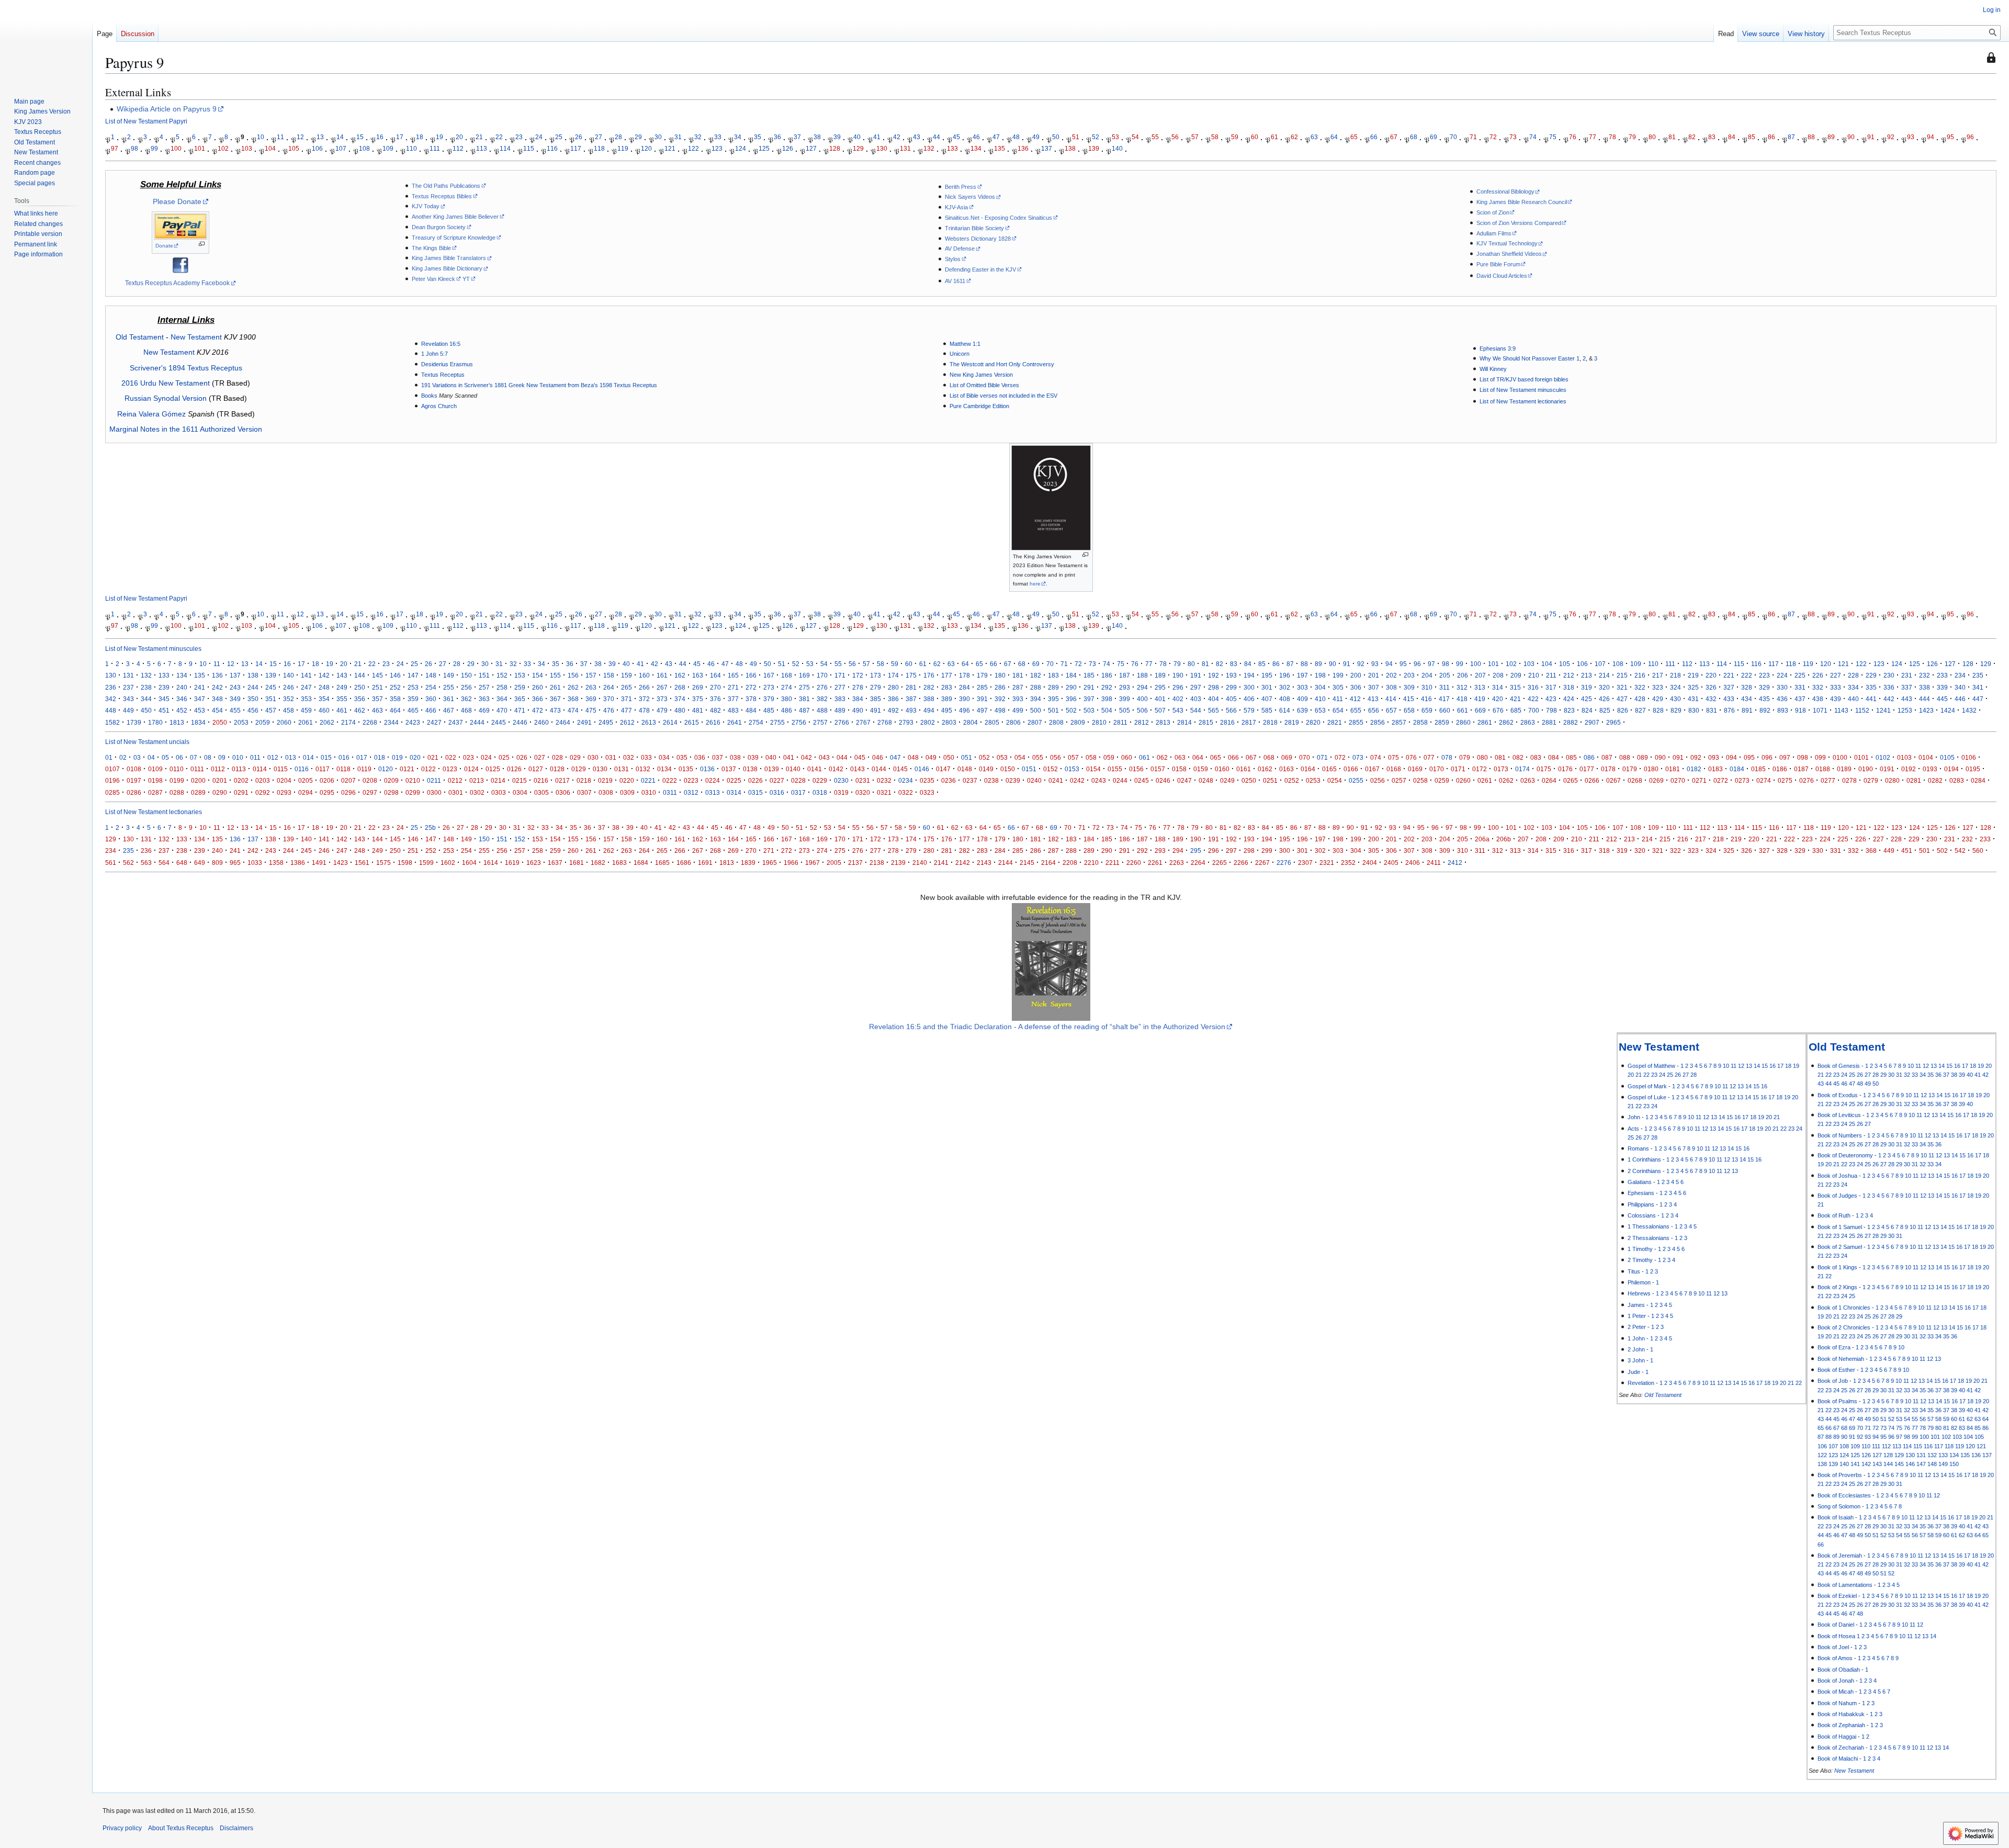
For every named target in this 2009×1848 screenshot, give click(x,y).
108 (364, 148)
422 (1533, 699)
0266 (1592, 780)
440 (1853, 699)
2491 (584, 722)
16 (380, 137)
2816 (1227, 722)
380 (787, 699)
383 (840, 699)
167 (769, 675)
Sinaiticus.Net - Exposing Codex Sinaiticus (998, 218)
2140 (920, 863)
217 (1658, 675)
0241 (1056, 780)
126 (788, 148)
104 (270, 148)
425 (1587, 699)
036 (700, 757)
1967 (812, 863)
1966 (791, 863)
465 (413, 710)
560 (1978, 850)
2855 (1356, 722)
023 (469, 757)
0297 (370, 792)
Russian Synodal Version (166, 398)
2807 (1035, 722)
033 (646, 757)
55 (1155, 137)
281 (911, 687)
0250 (1249, 780)
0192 (1909, 769)
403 (1196, 699)
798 (1551, 710)
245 (271, 687)
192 (1214, 675)
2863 (1528, 722)
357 (377, 699)
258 (502, 687)
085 (1571, 757)
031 (611, 757)
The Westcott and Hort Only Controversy (1002, 364)
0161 (1244, 769)
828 (1658, 710)
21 (479, 137)
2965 (1613, 722)
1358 (276, 863)
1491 (319, 863)
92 (1891, 137)
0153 (1072, 769)
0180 (1651, 769)
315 (1515, 687)
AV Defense (960, 249)
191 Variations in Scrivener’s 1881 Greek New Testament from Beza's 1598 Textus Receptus (539, 385)
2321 (1327, 863)
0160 (1222, 769)
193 (1231, 675)
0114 (260, 769)
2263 (1177, 863)
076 (1411, 757)
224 (1782, 675)
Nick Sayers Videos (970, 197)
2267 (1262, 863)
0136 (707, 769)
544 (1196, 710)
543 (1178, 710)
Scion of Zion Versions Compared (1519, 223)
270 (715, 687)
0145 (900, 769)
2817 (1249, 722)
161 (662, 675)
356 (360, 699)
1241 (1883, 710)
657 (1391, 710)
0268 (1635, 780)
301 (1267, 687)
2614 (670, 722)
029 (575, 757)
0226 (755, 780)
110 (411, 148)
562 (128, 863)
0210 (413, 780)
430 (1675, 699)
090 (1660, 757)
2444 (477, 722)
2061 (306, 722)
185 (1089, 675)
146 (395, 675)
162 (680, 675)
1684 (641, 863)
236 (111, 687)
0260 (1463, 780)
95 (1950, 137)
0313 (713, 792)
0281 (1914, 780)
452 (182, 710)
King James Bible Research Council (1522, 202)
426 (1604, 699)
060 (1127, 757)
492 (893, 710)
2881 (1549, 722)
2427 (434, 722)
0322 (906, 792)
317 (1551, 687)
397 (1089, 699)
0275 (1785, 780)
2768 (885, 722)
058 (1091, 757)
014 (308, 757)
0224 (713, 780)
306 (1356, 687)
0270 (1678, 780)
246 (289, 687)
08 (208, 757)
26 (579, 137)
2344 (391, 722)
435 (1764, 699)
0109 (155, 769)
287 (1018, 687)
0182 (1694, 769)
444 (1925, 699)
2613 (649, 722)
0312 (691, 792)
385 (876, 699)
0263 (1528, 780)
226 (1818, 675)
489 (840, 710)
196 (1285, 675)
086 (1589, 757)
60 (1255, 137)
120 (646, 148)
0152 (1051, 769)
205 (1445, 675)
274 (787, 687)
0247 (1184, 780)
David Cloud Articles (1502, 276)
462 (360, 710)
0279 (1871, 780)
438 (1818, 699)
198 (1320, 675)
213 (1587, 675)
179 (982, 675)
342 (111, 699)
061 (1144, 757)
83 (1712, 137)
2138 (877, 863)
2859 (1442, 722)
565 (1214, 710)
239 (164, 687)
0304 (520, 792)
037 (718, 757)
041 (789, 757)
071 (1322, 757)
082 (1518, 757)
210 (1534, 675)
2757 (820, 722)
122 (693, 148)
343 (128, 699)
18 (420, 137)
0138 (750, 769)
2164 (1048, 863)
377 (733, 699)
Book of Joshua (1837, 1176)
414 (1391, 699)
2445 (499, 722)
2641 (735, 722)
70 (1453, 137)
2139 (898, 863)
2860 (1463, 722)
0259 (1442, 780)
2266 (1241, 863)
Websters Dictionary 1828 (978, 239)
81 (1672, 137)
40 (857, 137)
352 (289, 699)
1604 (469, 863)
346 (182, 699)
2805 (992, 722)
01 (109, 757)
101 (200, 148)
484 (751, 710)
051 (967, 757)
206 (1463, 675)
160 (644, 675)
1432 (1969, 710)
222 (1747, 675)
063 (1180, 757)
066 (1233, 757)
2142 (963, 863)
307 (1374, 687)
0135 (686, 769)
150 (466, 675)
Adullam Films (1494, 233)
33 (718, 137)
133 (952, 148)
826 (1623, 710)
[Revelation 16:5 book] (1051, 961)
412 (1355, 699)
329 (1764, 687)
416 (1426, 699)
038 (735, 757)
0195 (1973, 769)
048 (913, 757)
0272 (1721, 780)
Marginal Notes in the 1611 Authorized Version (186, 429)
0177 (1587, 769)
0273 (1742, 780)
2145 (1027, 863)
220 (1711, 675)
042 (806, 757)
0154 (1093, 769)
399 (1125, 699)
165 (733, 675)
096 (1767, 757)
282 (929, 687)
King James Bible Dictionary (447, 268)
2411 (1434, 863)
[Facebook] (180, 265)
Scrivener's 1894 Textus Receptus (186, 368)
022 (451, 757)
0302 (477, 792)
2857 (1399, 722)
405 (1231, 699)
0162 (1265, 769)
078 (1447, 757)
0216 (541, 780)
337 (1907, 687)
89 (1831, 137)
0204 (284, 780)
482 (715, 710)
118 (599, 148)
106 (317, 148)
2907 (1592, 722)
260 (538, 687)
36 (777, 137)
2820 (1313, 722)
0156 (1136, 769)
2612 (627, 722)
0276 (1807, 780)
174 (893, 675)
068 (1269, 757)
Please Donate (177, 201)
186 (1107, 675)
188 (1142, 675)
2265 (1220, 863)
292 (1107, 687)
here (1035, 584)
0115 (281, 769)
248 (324, 687)
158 (609, 675)
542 (1960, 850)
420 (1498, 699)
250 (360, 687)
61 (1274, 137)
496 (964, 710)
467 (449, 710)
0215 (520, 780)
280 (893, 687)
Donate (164, 246)
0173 (1501, 769)
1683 (619, 863)
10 (261, 137)
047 (895, 757)
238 (146, 687)
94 (1931, 137)
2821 (1335, 722)
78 (1612, 137)
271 (733, 687)
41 (877, 137)
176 (929, 675)
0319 (841, 792)
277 (840, 687)
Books (429, 396)
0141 (815, 769)
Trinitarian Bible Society (974, 228)
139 (1094, 148)
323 (1658, 687)
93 (1911, 137)
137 (1047, 148)
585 (1267, 710)
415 (1409, 699)
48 (1016, 137)
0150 (1008, 769)
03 (137, 757)
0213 (477, 780)
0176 (1565, 769)
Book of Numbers (1840, 1135)
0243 (1099, 780)
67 (1394, 137)
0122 (428, 769)
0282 (1935, 780)
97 (115, 148)
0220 (627, 780)
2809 (1078, 722)
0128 (557, 769)
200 (1356, 675)
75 (1553, 137)
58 (1215, 137)
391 (982, 699)
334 (1853, 687)
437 (1800, 699)
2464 (563, 722)
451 (164, 710)
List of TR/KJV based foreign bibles (1524, 379)
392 (1000, 699)
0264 (1549, 780)
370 (609, 699)
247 (306, 687)
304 (1320, 687)
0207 (348, 780)
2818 (1270, 722)
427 (1622, 699)
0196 (112, 780)
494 (929, 710)
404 (1214, 699)
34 (738, 137)
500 (1036, 710)
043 (824, 757)
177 (947, 675)
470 (502, 710)
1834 (198, 722)
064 (1198, 757)
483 (733, 710)
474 (573, 710)
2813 (1163, 722)
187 (1125, 675)
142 (324, 675)
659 (1427, 710)
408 (1285, 699)
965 (235, 863)
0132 (643, 769)
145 (377, 675)
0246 (1163, 780)
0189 (1844, 769)
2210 (1091, 863)
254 (431, 687)
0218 (584, 780)
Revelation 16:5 (441, 344)
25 (559, 137)
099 (1820, 757)
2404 (1370, 863)
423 (1551, 699)
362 (466, 699)
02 (123, 757)
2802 (928, 722)
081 (1500, 757)
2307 (1305, 863)
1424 (1948, 710)
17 (400, 137)
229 (1871, 675)
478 (644, 710)
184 (1071, 675)
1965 (770, 863)
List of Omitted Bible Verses (984, 385)
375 (698, 699)
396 (1071, 699)
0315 (755, 792)
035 (682, 757)
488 (822, 710)
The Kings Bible (431, 248)
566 (1231, 710)
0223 (691, 780)
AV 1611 (955, 281)
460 (324, 710)
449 (128, 710)
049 (931, 757)
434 (1747, 699)
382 (822, 699)
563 (146, 863)
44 (936, 137)
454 (217, 710)
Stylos (953, 259)
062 (1162, 757)
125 (764, 148)
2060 (284, 722)
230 (1889, 675)
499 (1018, 710)
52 (1096, 137)
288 (1036, 687)
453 (200, 710)
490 (858, 710)
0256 (1378, 780)
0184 (1737, 769)
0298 (391, 792)
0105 (1947, 757)
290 (1071, 687)
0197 (134, 780)
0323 (927, 792)
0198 (155, 780)
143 (342, 675)
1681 (577, 863)
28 (618, 137)
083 (1536, 757)
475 (591, 710)
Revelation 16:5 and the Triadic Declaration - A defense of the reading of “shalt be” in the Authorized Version (1047, 1027)
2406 (1413, 863)
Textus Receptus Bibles (442, 196)
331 (1800, 687)
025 (504, 757)
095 (1749, 757)
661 (1463, 710)
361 (449, 699)
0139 (772, 769)
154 (538, 675)
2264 (1198, 863)
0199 (177, 780)
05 (165, 757)
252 (395, 687)
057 (1073, 757)
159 (627, 675)
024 (486, 757)
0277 (1828, 780)
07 (194, 757)
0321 (884, 792)
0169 (1415, 769)
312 (1462, 687)
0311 (670, 792)
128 (835, 148)
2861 (1485, 722)
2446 (520, 722)
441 (1871, 699)
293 (1125, 687)
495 (947, 710)
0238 (991, 780)
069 (1287, 757)
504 (1107, 710)
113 (482, 148)
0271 (1699, 780)
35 (758, 137)
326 (1711, 687)
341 (1978, 687)
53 (1115, 137)
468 (466, 710)
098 (1803, 757)
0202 (241, 780)
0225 (734, 780)
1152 (1862, 710)
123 (717, 148)
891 (1747, 710)
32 (698, 137)
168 (787, 675)
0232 (884, 780)
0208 (370, 780)
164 (715, 675)
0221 (648, 780)
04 (151, 757)
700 (1534, 710)
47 (996, 137)
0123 (450, 769)
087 (1607, 757)
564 (164, 863)
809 (217, 863)
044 (842, 757)
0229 (820, 780)
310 (1427, 687)
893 (1783, 710)
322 (1640, 687)
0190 (1866, 769)
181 (1018, 675)
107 (341, 148)
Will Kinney (1493, 369)
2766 (842, 722)
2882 (1571, 722)
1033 (255, 863)
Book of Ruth (1834, 1215)
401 (1160, 699)
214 (1604, 675)
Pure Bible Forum (1498, 264)
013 (291, 757)
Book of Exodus (1838, 1095)
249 (342, 687)
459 (306, 710)
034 (664, 757)
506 (1142, 710)
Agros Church (439, 406)
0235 (927, 780)
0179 (1630, 769)
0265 (1571, 780)
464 (395, 710)
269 (698, 687)
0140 (793, 769)
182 (1036, 675)
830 (1694, 710)
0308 (606, 792)
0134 (664, 769)
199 (1338, 675)
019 (397, 757)
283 (947, 687)
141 (306, 675)
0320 (863, 792)
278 (858, 687)
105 (294, 148)
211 (1551, 675)
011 (255, 757)
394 (1036, 699)
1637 (555, 863)
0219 (605, 780)
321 (1622, 687)
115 (529, 148)
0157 (1158, 769)
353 (306, 699)
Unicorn (960, 354)
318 (1569, 687)
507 (1160, 710)
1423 (1926, 710)
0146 (922, 769)
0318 (820, 792)
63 (1314, 137)
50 (1056, 137)
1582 (112, 722)
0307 (584, 792)
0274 (1764, 780)
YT (466, 279)
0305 (541, 792)
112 (458, 148)
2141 (941, 863)
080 (1482, 757)
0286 (134, 792)
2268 (370, 722)
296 (1178, 687)
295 (1160, 687)
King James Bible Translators (449, 258)
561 (111, 863)
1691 (705, 863)
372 (644, 699)
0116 (302, 769)
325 (1693, 687)
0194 (1951, 769)
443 (1907, 699)
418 (1462, 699)
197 (1302, 675)
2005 (834, 863)
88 (1811, 137)
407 (1267, 699)
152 (502, 675)
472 (538, 710)
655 (1356, 710)
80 (1652, 137)
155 (555, 675)
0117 (323, 769)
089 (1643, 757)
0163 (1286, 769)
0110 (177, 769)
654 (1338, 710)
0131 (622, 769)
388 (929, 699)
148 (431, 675)
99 (154, 148)
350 (253, 699)
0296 (348, 792)
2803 (949, 722)
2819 (1292, 722)
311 (1444, 687)
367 (555, 699)
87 (1791, 137)
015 (326, 757)
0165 (1329, 769)
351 (271, 699)
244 (253, 687)
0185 (1758, 769)
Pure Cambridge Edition (979, 406)
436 (1782, 699)
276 (822, 687)
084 (1554, 757)
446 (1960, 699)
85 (1752, 137)
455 (235, 710)
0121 (407, 769)
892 (1765, 710)
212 (1569, 675)
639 (1302, 710)
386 (893, 699)
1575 (383, 863)
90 (1851, 137)
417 (1444, 699)
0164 (1308, 769)
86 (1771, 137)
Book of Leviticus (1839, 1115)
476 (609, 710)
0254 (1335, 780)
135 (1000, 148)
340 (1960, 687)
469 (484, 710)
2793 (906, 722)
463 (377, 710)
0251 (1270, 780)
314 (1498, 687)
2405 (1391, 863)
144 (360, 675)
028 (557, 757)
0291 (241, 792)
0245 (1142, 780)
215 (1622, 675)
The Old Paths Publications (446, 186)
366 (538, 699)
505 (1125, 710)
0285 (112, 792)
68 (1414, 137)
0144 (879, 769)
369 (591, 699)
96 (1970, 137)
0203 (263, 780)
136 (1023, 148)
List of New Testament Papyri (146, 121)
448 (111, 710)
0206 (327, 780)
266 (644, 687)
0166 (1351, 769)
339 (1942, 687)
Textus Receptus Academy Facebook (177, 283)
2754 (756, 722)
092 (1696, 757)
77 (1593, 137)
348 (217, 699)
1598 (405, 863)
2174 (348, 722)
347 (200, 699)
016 (344, 757)
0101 (1861, 757)
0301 (456, 792)
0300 (434, 792)
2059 (263, 722)
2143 (984, 863)
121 (670, 148)
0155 (1115, 769)
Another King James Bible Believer (455, 217)
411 (1338, 699)
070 (1305, 757)
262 (573, 687)
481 (698, 710)
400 (1142, 699)
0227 (777, 780)
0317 (798, 792)
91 (1871, 137)
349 (235, 699)
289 (1053, 687)
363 (484, 699)
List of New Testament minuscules (1523, 390)
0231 (863, 780)
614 (1285, 710)
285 (982, 687)
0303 (499, 792)
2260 (1134, 863)
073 (1358, 757)
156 (573, 675)
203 (1409, 675)
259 (520, 687)
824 (1587, 710)
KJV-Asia (956, 207)
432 (1711, 699)
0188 (1823, 769)
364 (502, 699)
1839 (748, 863)
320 (1604, 687)
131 (905, 148)
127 (811, 148)
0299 (413, 792)
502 (1071, 710)
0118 (343, 769)
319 (1587, 687)
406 (1249, 699)
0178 (1608, 769)
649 (200, 863)
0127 (536, 769)
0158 (1179, 769)
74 (1533, 137)
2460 (541, 722)
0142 (836, 769)
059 (1109, 757)
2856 (1378, 722)
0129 (579, 769)
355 (342, 699)
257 (484, 687)
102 (223, 148)
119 (623, 148)
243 (235, 687)
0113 (239, 769)
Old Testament (140, 337)
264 (609, 687)
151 (484, 675)
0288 (177, 792)
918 (1801, 710)
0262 (1506, 780)
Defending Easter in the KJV (980, 269)
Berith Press (961, 187)
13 (320, 137)
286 (1000, 687)
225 (1800, 675)
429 (1658, 699)
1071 (1820, 710)
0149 (986, 769)
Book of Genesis (1839, 1066)
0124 (471, 769)
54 (1135, 137)
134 (976, 148)
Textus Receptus (443, 375)
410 (1320, 699)
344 (146, 699)
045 (860, 757)
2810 (1099, 722)
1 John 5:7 (434, 354)
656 (1374, 710)
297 (1196, 687)
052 (984, 757)
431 (1693, 699)
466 (431, 710)
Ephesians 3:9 (1498, 348)
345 (164, 699)
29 (638, 137)
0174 (1522, 769)
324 (1675, 687)
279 (876, 687)
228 (1853, 675)
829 (1676, 710)
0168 (1394, 769)
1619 (512, 863)
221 (1729, 675)
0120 (386, 769)
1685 (662, 863)
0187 (1801, 769)
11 (280, 137)
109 (388, 148)
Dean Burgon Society (439, 227)
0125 (493, 769)
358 (395, 699)
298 (1214, 687)
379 (769, 699)
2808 (1056, 722)
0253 (1313, 780)
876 (1729, 710)
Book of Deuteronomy (1845, 1155)
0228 (798, 780)
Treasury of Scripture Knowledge (454, 238)
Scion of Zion (1493, 212)
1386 (298, 863)
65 (1354, 137)
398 (1107, 699)
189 (1160, 675)
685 (1516, 710)
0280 (1892, 780)
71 (1473, 137)
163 (698, 675)
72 (1493, 137)
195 (1267, 675)
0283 (1957, 780)
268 (680, 687)
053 (1002, 757)
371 (627, 699)
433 (1729, 699)
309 (1409, 687)
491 (876, 710)
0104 (1926, 757)
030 (593, 757)
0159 (1201, 769)
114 (505, 148)
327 (1729, 687)
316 (1533, 687)
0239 (1013, 780)
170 (822, 675)
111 (435, 148)
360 (431, 699)
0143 (857, 769)
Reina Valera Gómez (151, 414)
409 (1302, 699)
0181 (1673, 769)
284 (964, 687)
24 (539, 137)
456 (253, 710)
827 (1640, 710)
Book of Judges (1837, 1196)
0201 (220, 780)
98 (134, 148)
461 (342, 710)
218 (1675, 675)
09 (222, 757)
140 (1117, 148)
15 (360, 137)
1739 (134, 722)
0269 (1656, 780)
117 (576, 148)
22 (499, 137)
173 (876, 675)
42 (897, 137)
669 (1480, 710)
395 (1053, 699)
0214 (498, 780)
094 (1731, 757)
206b (1504, 839)
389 (947, 699)
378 (751, 699)
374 (680, 699)
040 (771, 757)
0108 (134, 769)
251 (377, 687)
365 (520, 699)
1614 (491, 863)
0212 (455, 780)
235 (1978, 675)
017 (362, 757)
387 (911, 699)
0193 (1930, 769)
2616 (713, 722)
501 (1053, 710)
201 (1374, 675)
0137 (729, 769)
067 (1251, 757)
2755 (777, 722)
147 (413, 675)
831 (1712, 710)
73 (1513, 137)
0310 (649, 792)
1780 (155, 722)
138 (1070, 148)
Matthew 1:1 (965, 344)
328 (1747, 687)
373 (662, 699)
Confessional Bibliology (1505, 191)
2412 (1455, 863)
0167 (1372, 769)
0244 (1120, 780)
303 (1302, 687)
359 (413, 699)
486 (787, 710)
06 (179, 757)
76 (1573, 137)
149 (449, 675)
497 (982, 710)
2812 (1142, 722)
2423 (413, 722)
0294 (306, 792)
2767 (863, 722)
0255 (1356, 780)
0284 (1978, 780)
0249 (1227, 780)
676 (1498, 710)
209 (1516, 675)
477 (627, 710)
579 (1249, 710)
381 (804, 699)
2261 (1155, 863)
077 (1429, 757)
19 (439, 137)
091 (1678, 757)
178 (964, 675)
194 (1249, 675)
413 (1373, 699)
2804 (970, 722)
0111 (197, 769)
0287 (155, 792)
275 (804, 687)
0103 (1904, 757)
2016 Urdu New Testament (166, 383)
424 (1569, 699)
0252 (1292, 780)
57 (1195, 137)
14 (340, 137)
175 (911, 675)
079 (1465, 757)
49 (1036, 137)
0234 (906, 780)
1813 (177, 722)
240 (182, 687)
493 (911, 710)
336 (1889, 687)
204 (1427, 675)
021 (433, 757)
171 (840, 675)
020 (415, 757)
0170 (1437, 769)
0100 (1840, 757)
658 (1409, 710)
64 (1334, 137)
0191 (1887, 769)
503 (1089, 710)
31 (678, 137)
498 (1000, 710)
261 (555, 687)
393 (1018, 699)
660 (1445, 710)
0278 (1849, 780)
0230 (841, 780)
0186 (1780, 769)
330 (1782, 687)
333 (1836, 687)
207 (1480, 675)
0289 (198, 792)
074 (1376, 757)
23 (519, 137)
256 (466, 687)
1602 (448, 863)
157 (591, 675)
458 (289, 710)
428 (1640, 699)
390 (964, 699)
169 (804, 675)
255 (449, 687)
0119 (364, 769)
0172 (1480, 769)
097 (1785, 757)
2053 (241, 722)
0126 (514, 769)
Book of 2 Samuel (1840, 1247)
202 (1391, 675)
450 (146, 710)
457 (271, 710)
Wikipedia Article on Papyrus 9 (167, 109)
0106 (1969, 757)
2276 (1284, 863)
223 (1764, 675)
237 (128, 687)
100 (176, 148)
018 (380, 757)
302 (1285, 687)
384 (858, 699)
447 (1978, 699)
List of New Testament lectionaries (1523, 401)
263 (591, 687)
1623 (534, 863)
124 (741, 148)
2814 (1184, 722)
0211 (434, 780)
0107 (112, 769)
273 (769, 687)
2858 (1420, 722)
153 (520, 675)
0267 (1613, 780)
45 (956, 137)
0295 (327, 792)
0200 (198, 780)
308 (1391, 687)
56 (1175, 137)
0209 (391, 780)
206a (1482, 839)
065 (1216, 757)
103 (247, 148)
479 (662, 710)
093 (1714, 757)
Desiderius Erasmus (447, 364)
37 (797, 137)
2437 (456, 722)
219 (1693, 675)
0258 (1420, 780)
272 (751, 687)
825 (1605, 710)
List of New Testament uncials (147, 742)
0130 (600, 769)
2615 (692, 722)
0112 (218, 769)
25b (430, 827)
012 (273, 757)
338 (1925, 687)
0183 (1715, 769)
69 (1434, 137)
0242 (1077, 780)
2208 (1070, 863)
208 (1498, 675)
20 (459, 137)
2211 (1113, 863)
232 (1925, 675)
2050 (220, 722)
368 (573, 699)
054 (1020, 757)
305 (1338, 687)
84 (1732, 137)
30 (658, 137)
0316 (777, 792)
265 (627, 687)
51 (1076, 137)
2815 (1206, 722)
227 (1836, 675)
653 (1320, 710)
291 (1089, 687)
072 (1340, 757)
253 (413, 687)
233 (1942, 675)
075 (1393, 757)
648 (182, 863)
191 (1196, 675)
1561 (362, 863)
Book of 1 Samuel (1840, 1227)
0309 (627, 792)
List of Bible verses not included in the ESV (1003, 396)
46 (976, 137)
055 (1038, 757)
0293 (284, 792)
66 (1374, 137)
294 (1142, 687)
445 (1942, 699)
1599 (426, 863)
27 (599, 137)
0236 (949, 780)
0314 (734, 792)
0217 (562, 780)
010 (238, 757)
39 (837, 137)
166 (751, 675)
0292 (263, 792)
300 (1249, 687)
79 (1632, 137)
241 (200, 687)
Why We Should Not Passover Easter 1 (1530, 358)
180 (1000, 675)
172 (858, 675)
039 (753, 757)
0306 (563, 792)
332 (1818, 687)
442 (1889, 699)
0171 (1458, 769)
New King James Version (981, 375)
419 (1480, 699)
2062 (327, 722)
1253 (1905, 710)
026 (522, 757)
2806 (1013, 722)
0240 (1034, 780)
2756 (799, 722)
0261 (1485, 780)
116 (552, 148)
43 (917, 137)
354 (324, 699)
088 (1625, 757)
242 (217, 687)
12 (300, 137)
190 (1178, 675)
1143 (1841, 710)
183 (1053, 675)
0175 (1544, 769)
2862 (1506, 722)
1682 (598, 863)
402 (1178, 699)
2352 (1348, 863)
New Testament (196, 337)
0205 (306, 780)
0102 (1883, 757)
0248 (1206, 780)
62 (1294, 137)
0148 (965, 769)
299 (1231, 687)
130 (882, 148)
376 (715, 699)
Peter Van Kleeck (433, 279)
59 (1235, 137)
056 (1056, 757)
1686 (684, 863)
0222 (670, 780)
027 (540, 757)
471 (520, 710)
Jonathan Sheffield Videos (1509, 254)
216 (1640, 675)
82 (1692, 137)
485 (769, 710)
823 (1569, 710)
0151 (1029, 769)
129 (858, 148)
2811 (1120, 722)
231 (1907, 675)
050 (949, 757)
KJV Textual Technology (1507, 243)
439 (1836, 699)
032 (629, 757)
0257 (1399, 780)
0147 (943, 769)
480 (680, 710)
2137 (855, 863)
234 (1960, 675)
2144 (1006, 863)
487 (804, 710)
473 (555, 710)
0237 (970, 780)
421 (1515, 699)
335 (1871, 687)
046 (878, 757)
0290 (220, 792)
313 (1480, 687)
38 (817, 137)
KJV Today (426, 206)
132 (929, 148)
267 (662, 687)
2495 (606, 722)
